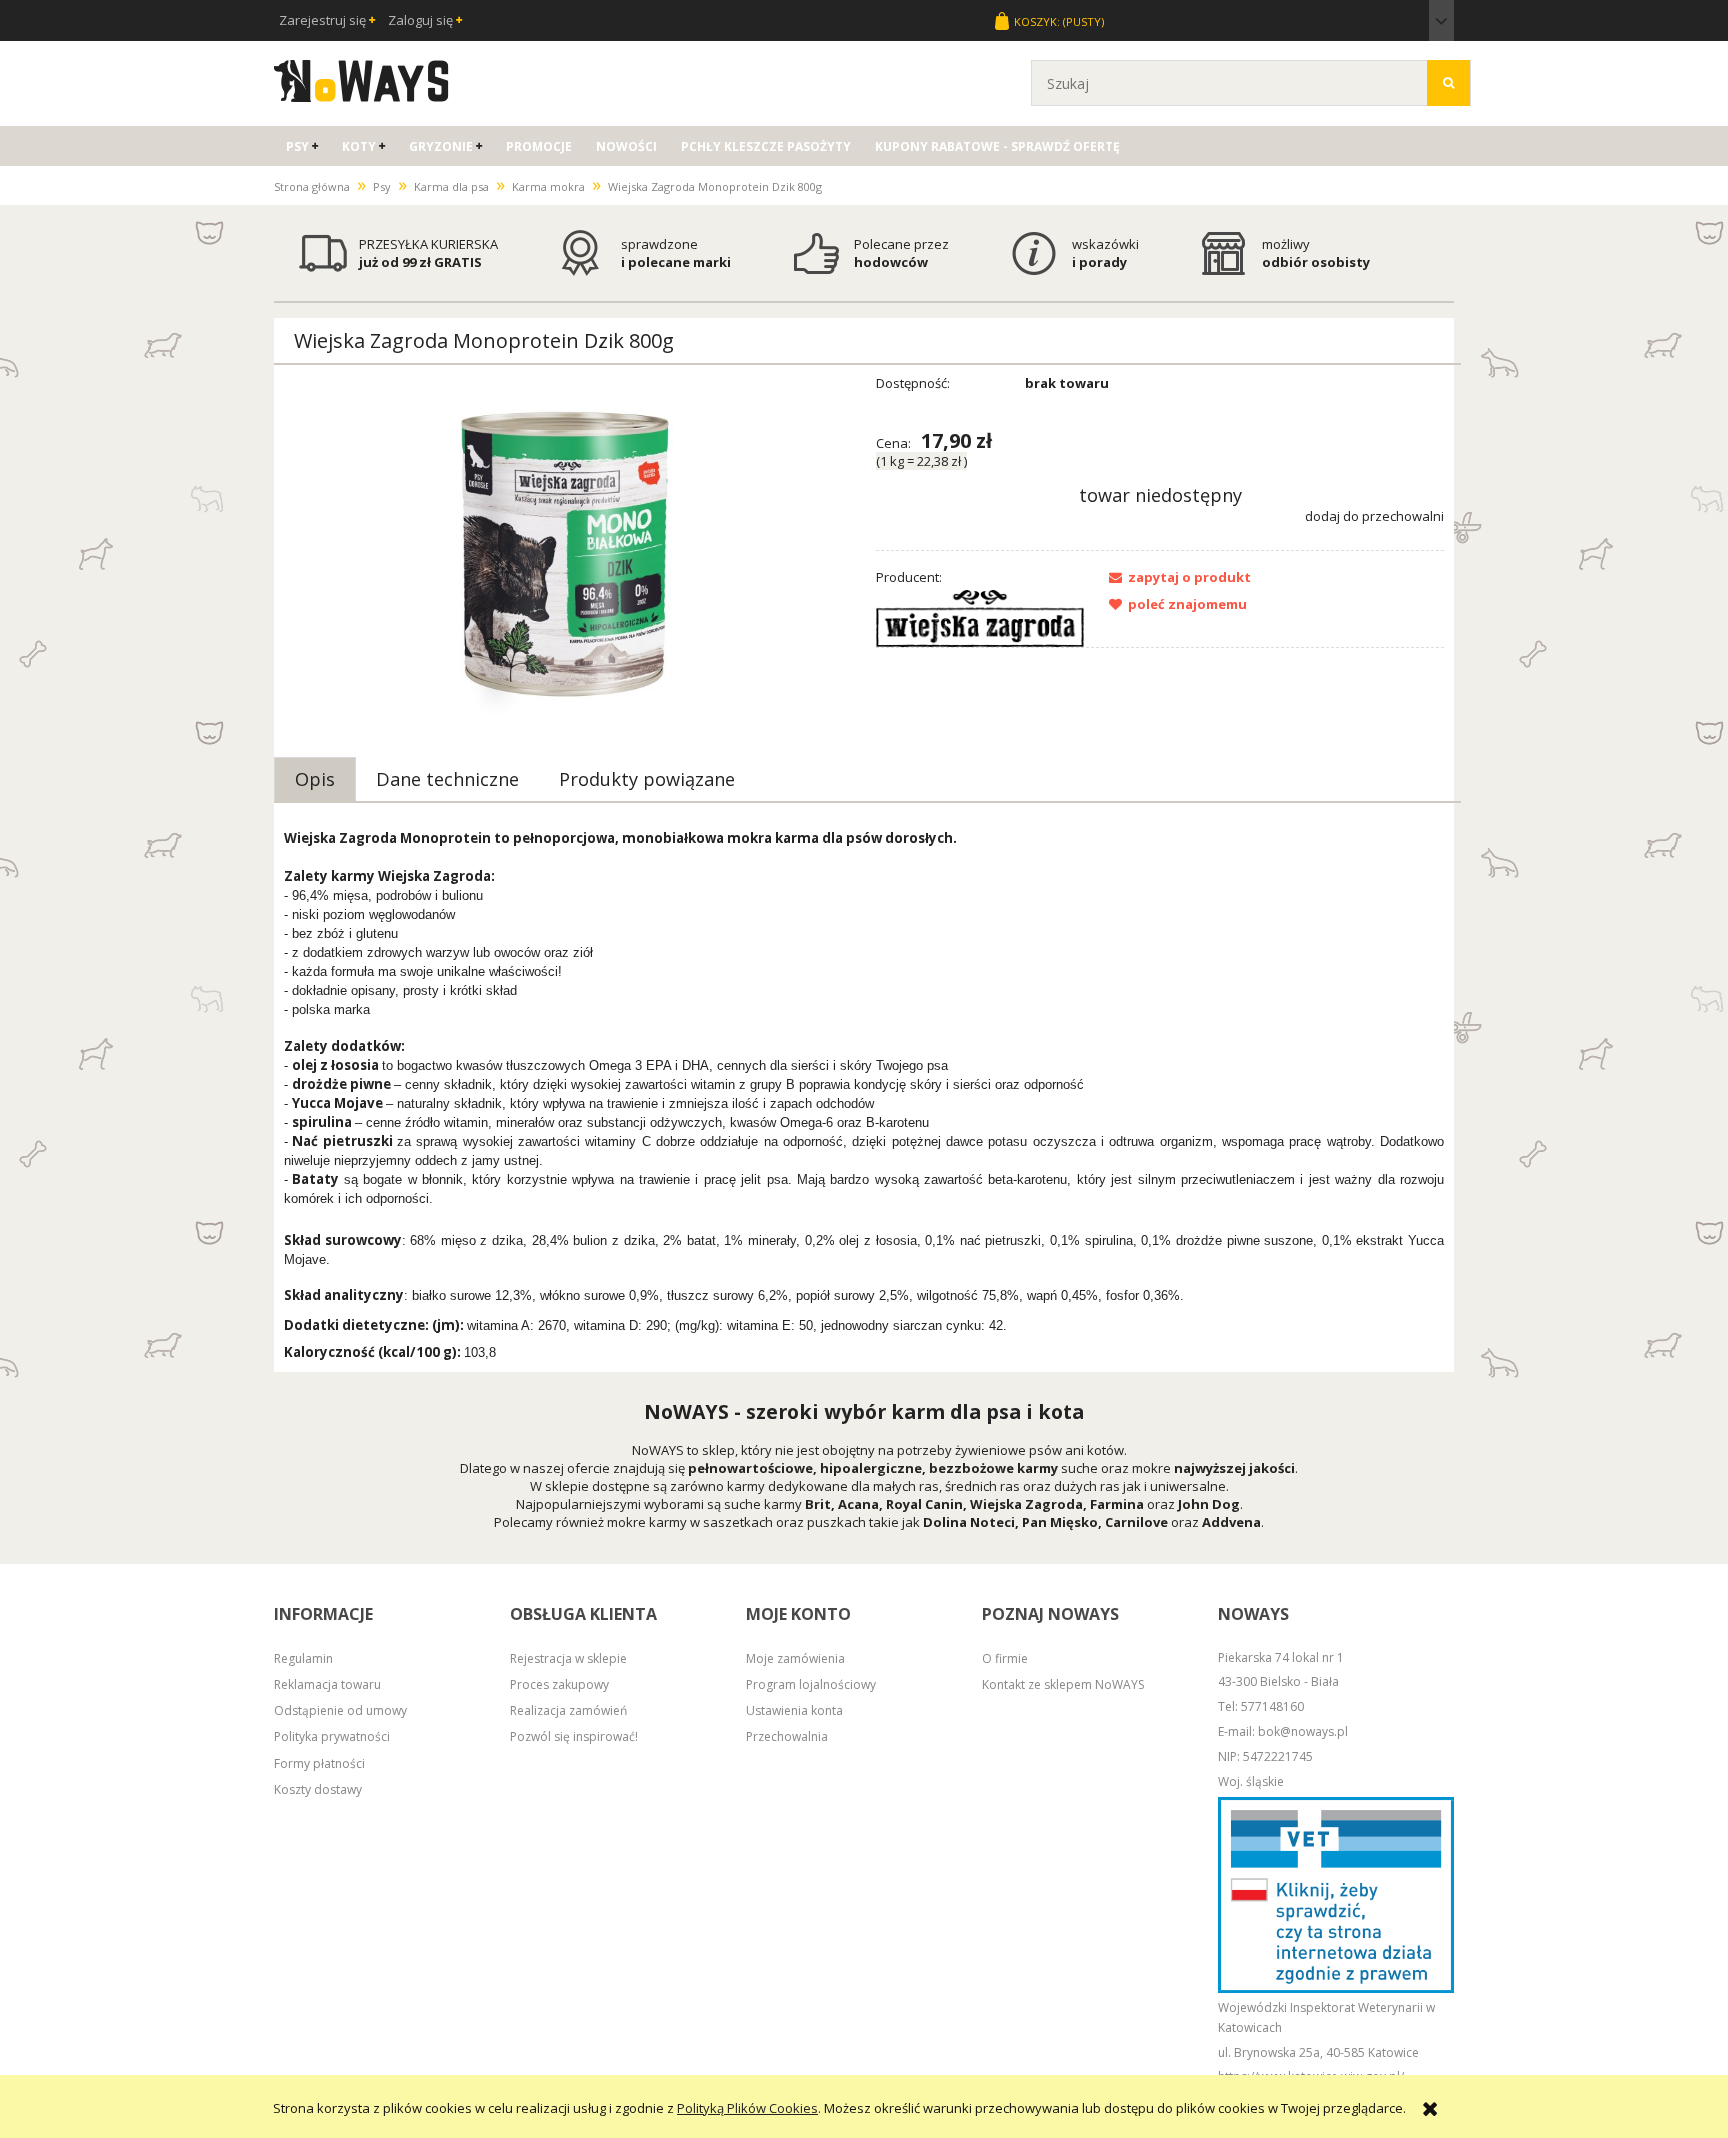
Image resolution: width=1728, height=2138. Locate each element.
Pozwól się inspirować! (574, 1736)
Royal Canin (924, 1504)
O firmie (1005, 1658)
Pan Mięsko (1060, 1522)
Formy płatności (319, 1763)
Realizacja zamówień (568, 1710)
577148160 (1272, 1706)
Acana (858, 1504)
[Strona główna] (361, 78)
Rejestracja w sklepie (568, 1658)
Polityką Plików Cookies (747, 2108)
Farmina (1117, 1504)
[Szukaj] (1448, 83)
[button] (1174, 577)
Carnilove (1136, 1522)
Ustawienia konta (794, 1710)
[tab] (315, 779)
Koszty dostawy (318, 1789)
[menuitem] (302, 146)
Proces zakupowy (559, 1684)
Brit (818, 1504)
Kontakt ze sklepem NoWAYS (1063, 1684)
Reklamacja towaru (327, 1684)
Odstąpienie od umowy (340, 1710)
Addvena (1231, 1522)
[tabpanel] (864, 1095)
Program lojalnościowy (811, 1684)
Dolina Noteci (969, 1522)
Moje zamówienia (795, 1658)
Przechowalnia (787, 1736)
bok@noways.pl (1303, 1731)
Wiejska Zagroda (1026, 1504)
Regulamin (303, 1658)
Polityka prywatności (332, 1736)
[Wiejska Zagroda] (980, 617)
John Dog (1209, 1504)
